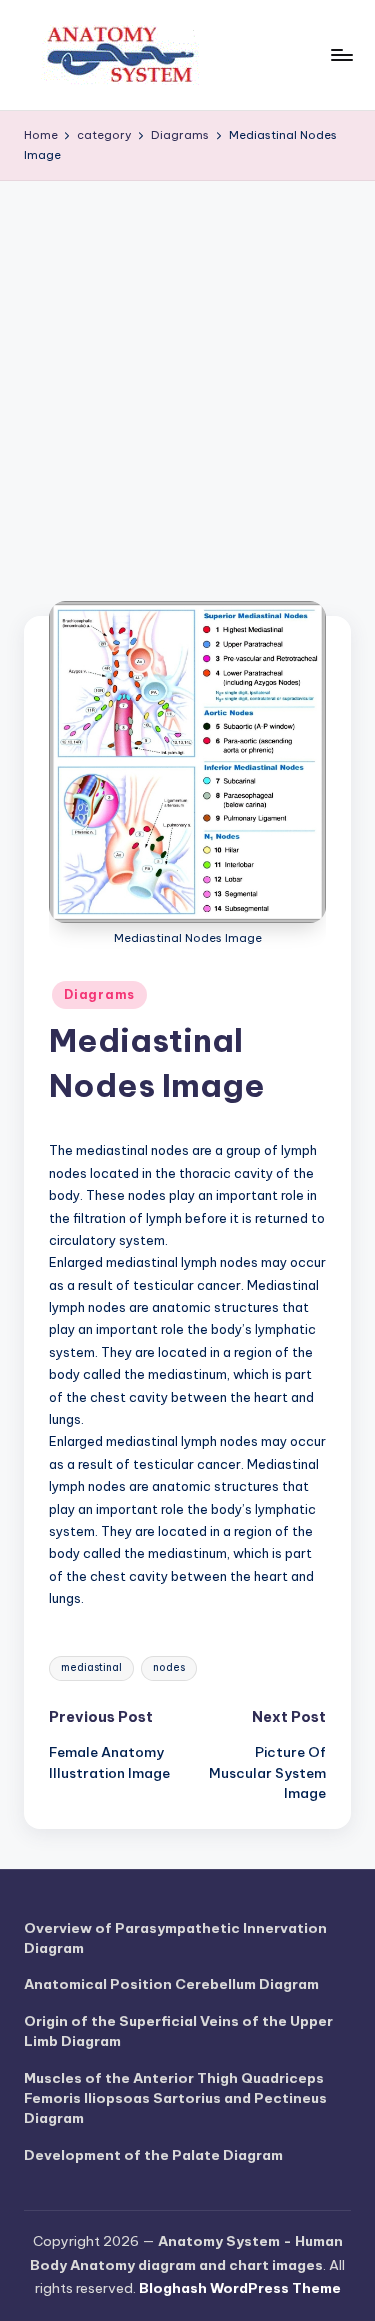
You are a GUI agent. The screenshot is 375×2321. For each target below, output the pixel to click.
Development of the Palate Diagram (153, 2155)
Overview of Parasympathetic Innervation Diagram (175, 1938)
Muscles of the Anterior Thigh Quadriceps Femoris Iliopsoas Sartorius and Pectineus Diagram (175, 2098)
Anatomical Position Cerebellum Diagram (171, 1984)
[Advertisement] (187, 378)
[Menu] (341, 54)
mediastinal (91, 1667)
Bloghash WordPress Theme (240, 2288)
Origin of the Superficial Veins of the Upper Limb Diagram (178, 2031)
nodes (169, 1667)
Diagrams (99, 994)
